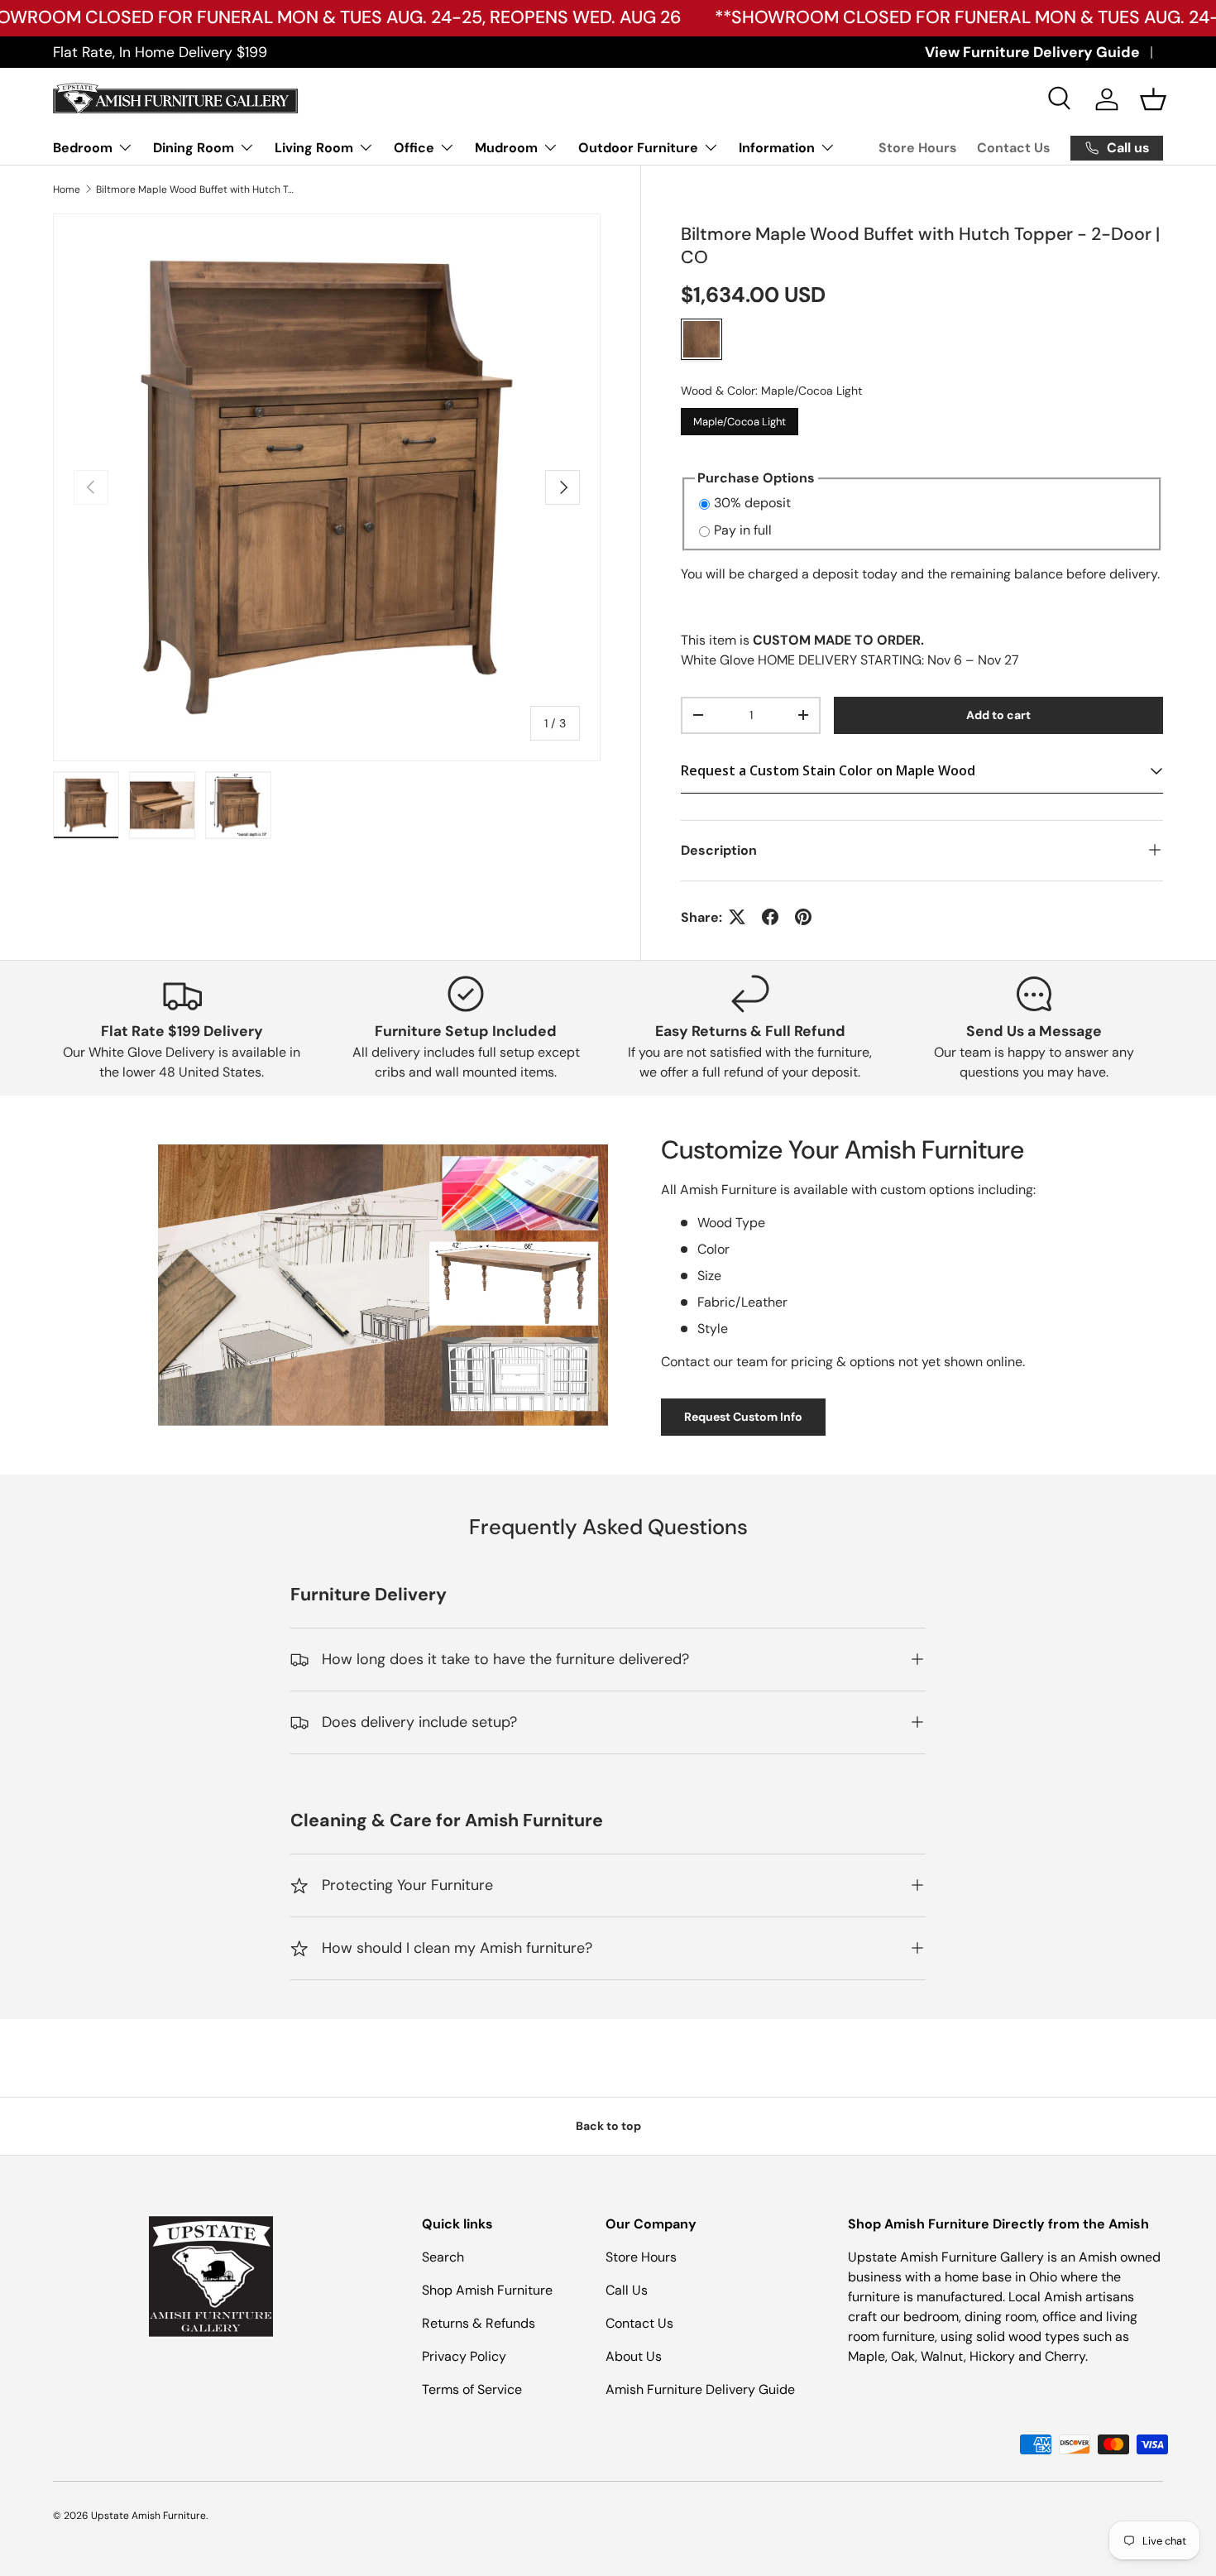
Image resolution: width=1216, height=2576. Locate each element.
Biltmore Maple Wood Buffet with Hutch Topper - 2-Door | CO (195, 189)
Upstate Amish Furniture (148, 2516)
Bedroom (83, 148)
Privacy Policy (464, 2356)
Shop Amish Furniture (487, 2290)
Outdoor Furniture (638, 148)
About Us (634, 2356)
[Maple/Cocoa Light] (701, 338)
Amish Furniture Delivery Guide (700, 2389)
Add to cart (998, 715)
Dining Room (194, 148)
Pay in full (743, 530)
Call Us (627, 2290)
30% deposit (752, 502)
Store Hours (918, 148)
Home (67, 189)
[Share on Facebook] (770, 917)
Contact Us (1014, 148)
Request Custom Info (743, 1417)
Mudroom (506, 148)
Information (777, 148)
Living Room (314, 148)
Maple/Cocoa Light (740, 417)
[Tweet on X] (737, 917)
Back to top (608, 2126)
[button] (1153, 99)
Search (443, 2257)
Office (414, 148)
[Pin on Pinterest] (803, 917)
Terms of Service (472, 2389)
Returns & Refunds (479, 2323)
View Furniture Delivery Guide (1032, 52)
